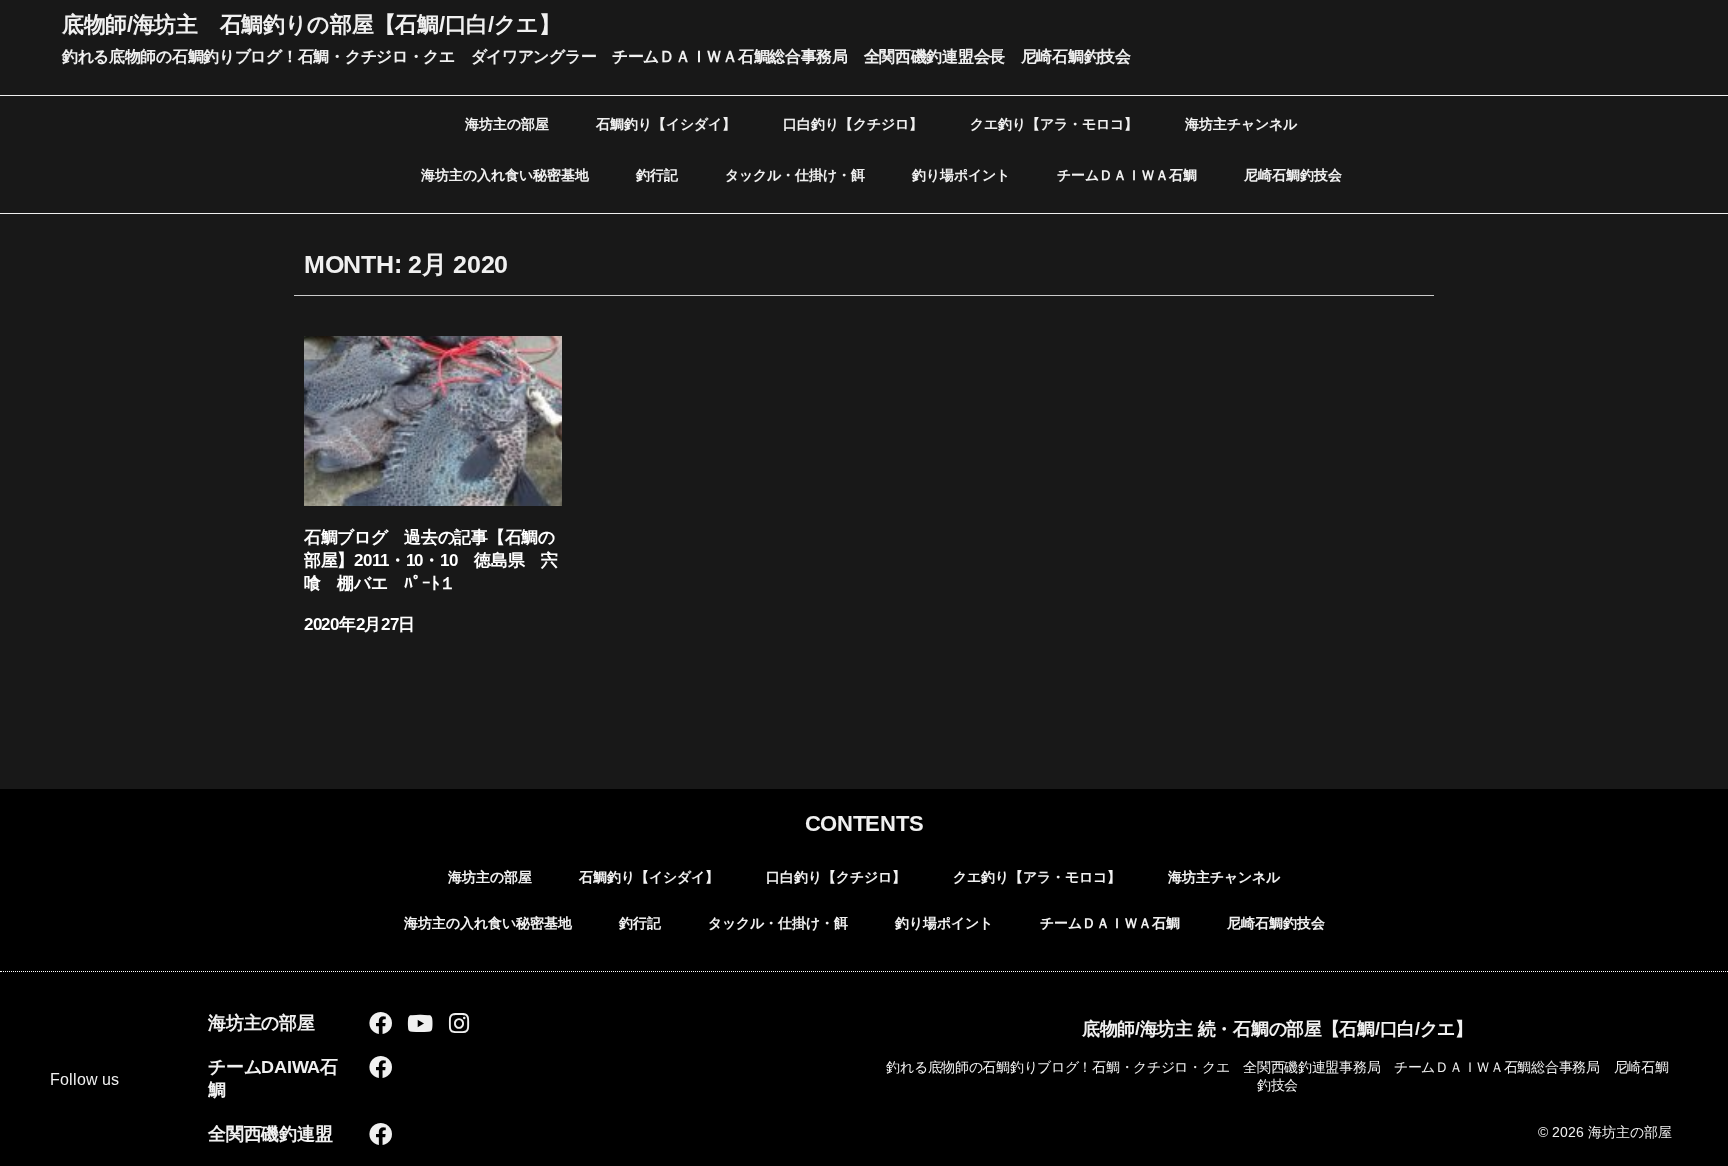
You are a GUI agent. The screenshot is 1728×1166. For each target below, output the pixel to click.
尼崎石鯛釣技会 (1293, 175)
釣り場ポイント (961, 175)
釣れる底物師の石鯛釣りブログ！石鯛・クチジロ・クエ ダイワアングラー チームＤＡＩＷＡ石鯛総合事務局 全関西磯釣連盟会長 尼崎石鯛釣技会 (596, 56)
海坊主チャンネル (1241, 124)
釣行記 (657, 175)
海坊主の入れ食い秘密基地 (505, 175)
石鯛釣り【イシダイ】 (666, 124)
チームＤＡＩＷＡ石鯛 (1127, 175)
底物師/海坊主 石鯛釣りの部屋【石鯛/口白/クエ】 (311, 24)
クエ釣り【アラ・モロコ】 (1054, 124)
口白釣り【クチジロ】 (853, 124)
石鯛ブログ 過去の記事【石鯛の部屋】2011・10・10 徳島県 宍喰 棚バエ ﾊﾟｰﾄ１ (431, 560)
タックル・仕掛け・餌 (795, 175)
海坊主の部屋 (507, 124)
